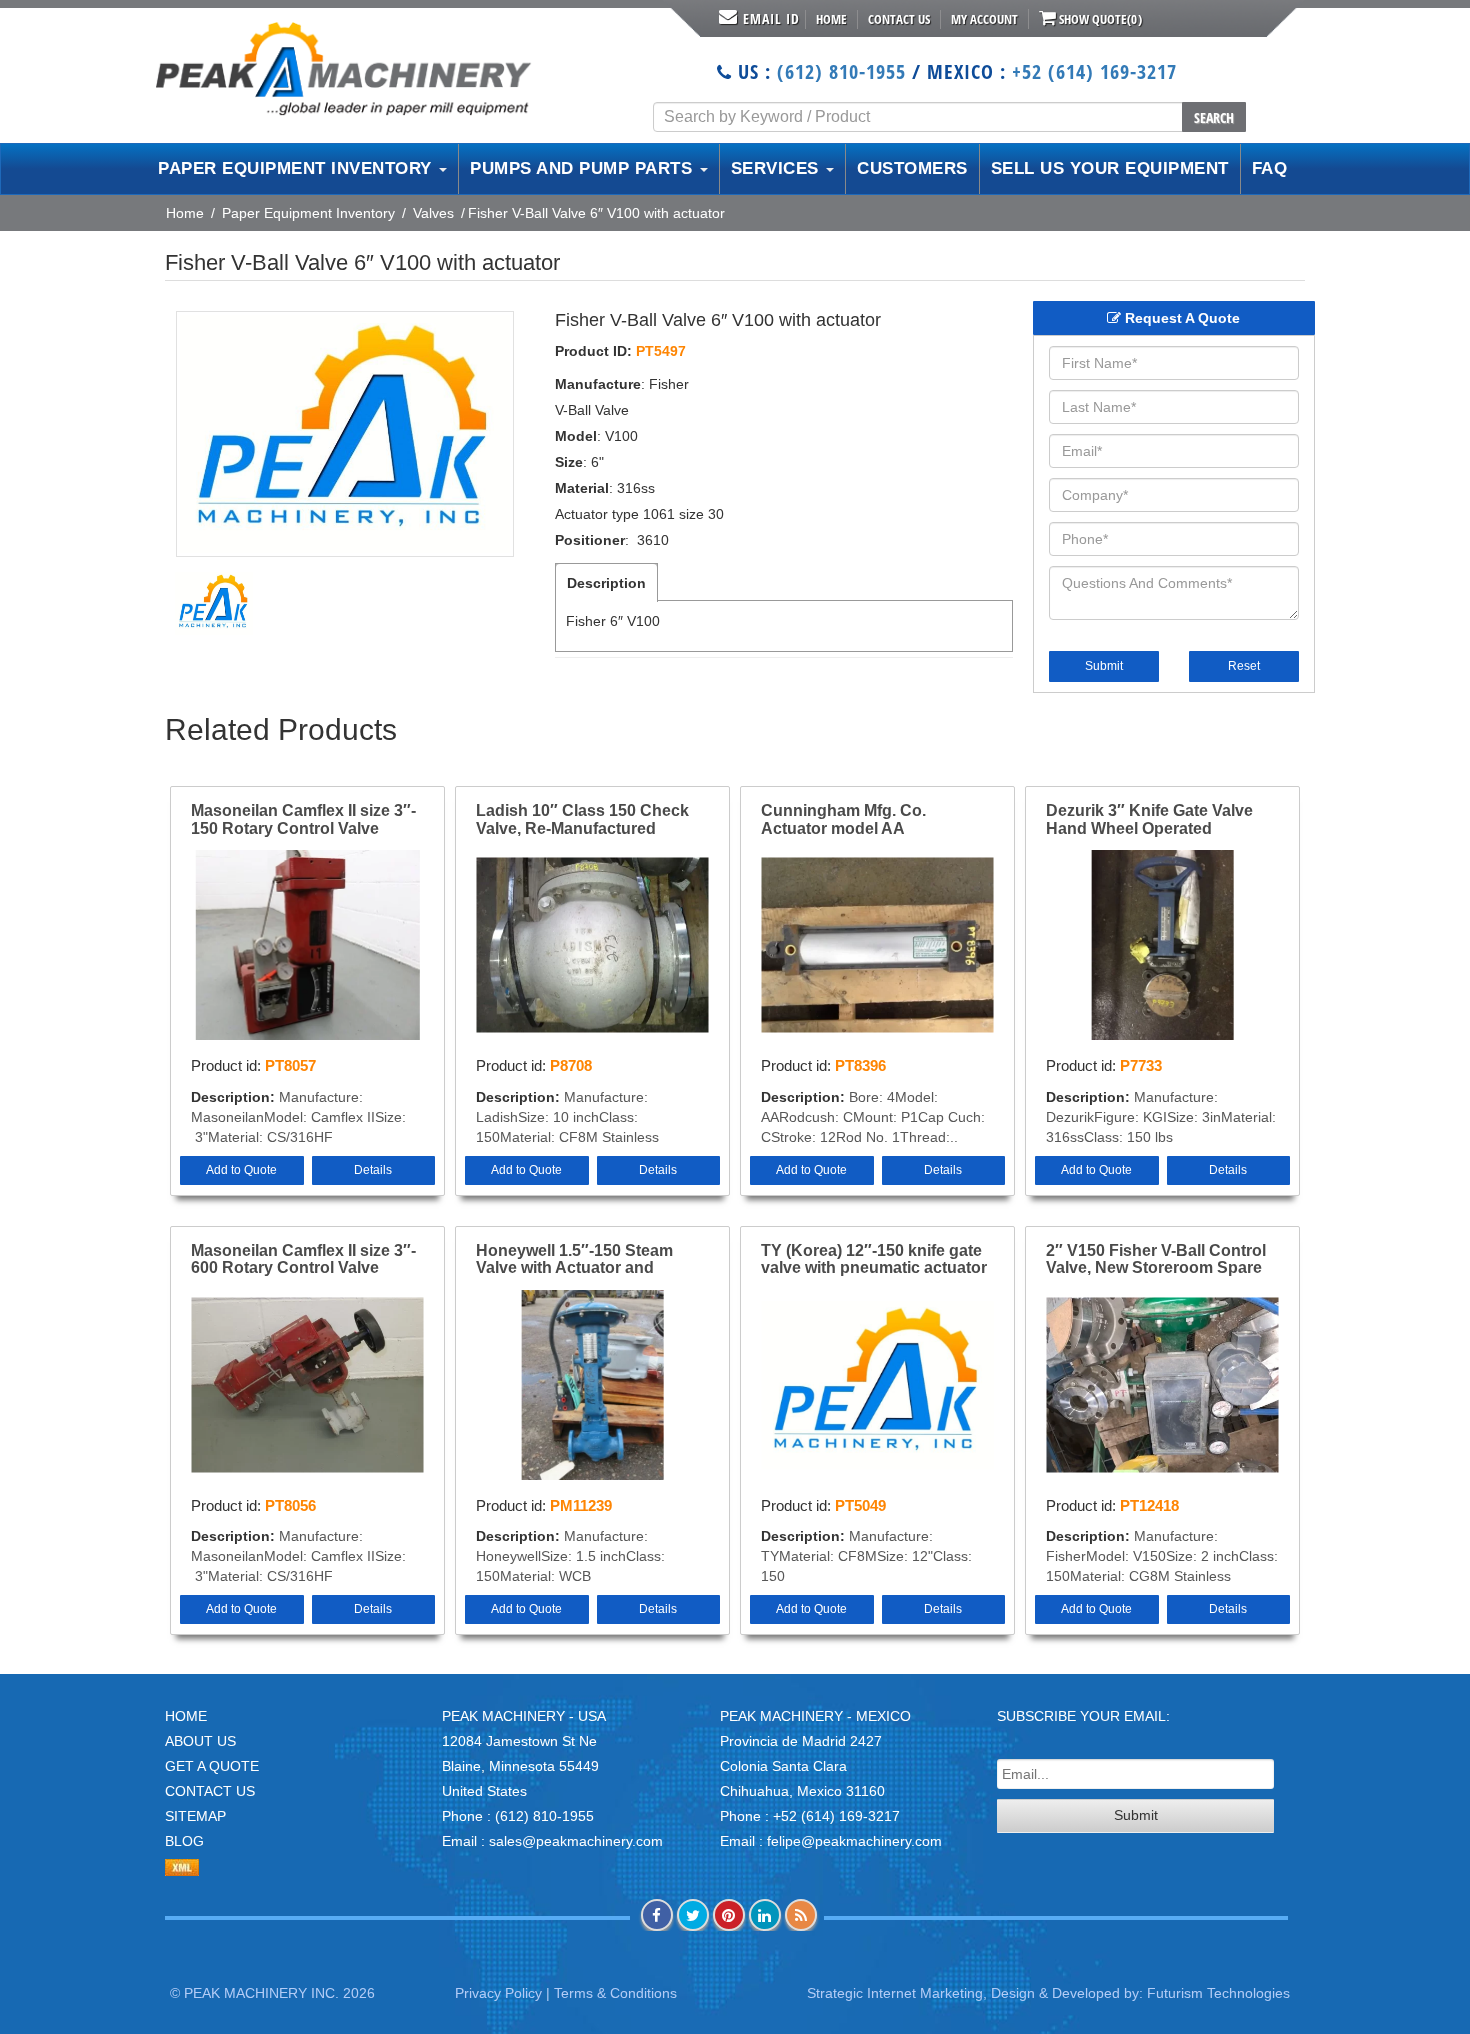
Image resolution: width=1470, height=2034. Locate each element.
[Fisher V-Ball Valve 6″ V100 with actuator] (345, 434)
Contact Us (899, 19)
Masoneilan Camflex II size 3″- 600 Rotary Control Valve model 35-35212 (303, 1260)
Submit (1104, 666)
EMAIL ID (771, 18)
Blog (184, 1841)
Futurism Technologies (1218, 1993)
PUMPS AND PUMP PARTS (584, 168)
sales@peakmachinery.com (576, 1841)
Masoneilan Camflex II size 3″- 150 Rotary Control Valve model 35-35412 (303, 820)
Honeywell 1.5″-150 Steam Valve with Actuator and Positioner (574, 1260)
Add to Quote (241, 1170)
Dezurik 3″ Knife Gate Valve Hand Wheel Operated (1149, 819)
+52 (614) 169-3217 (1094, 71)
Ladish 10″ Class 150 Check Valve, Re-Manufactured (582, 819)
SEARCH (1214, 117)
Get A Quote (212, 1766)
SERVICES (778, 168)
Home (831, 19)
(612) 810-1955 (841, 71)
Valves (433, 213)
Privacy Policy (498, 1993)
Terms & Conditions (615, 1993)
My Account (984, 19)
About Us (200, 1741)
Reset (1244, 666)
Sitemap (195, 1816)
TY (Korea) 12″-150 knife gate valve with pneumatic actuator (874, 1259)
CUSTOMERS (912, 168)
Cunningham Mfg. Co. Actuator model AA (843, 819)
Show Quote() (1099, 19)
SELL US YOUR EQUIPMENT (1110, 168)
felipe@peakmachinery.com (854, 1841)
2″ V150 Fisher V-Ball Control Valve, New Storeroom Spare (1156, 1259)
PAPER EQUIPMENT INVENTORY (297, 168)
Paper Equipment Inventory (308, 213)
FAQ (1270, 168)
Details (373, 1170)
